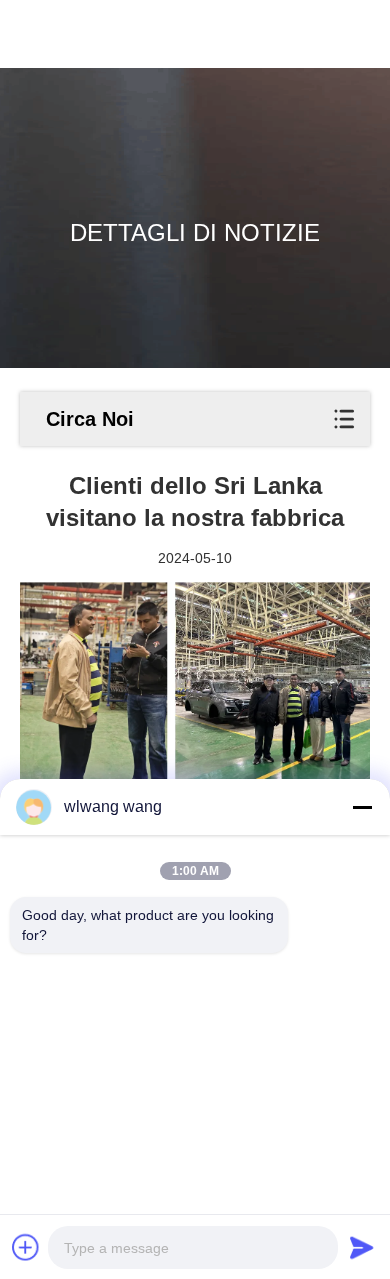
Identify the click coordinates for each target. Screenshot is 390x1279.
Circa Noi (90, 419)
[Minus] (362, 807)
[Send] (362, 1247)
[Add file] (26, 1247)
